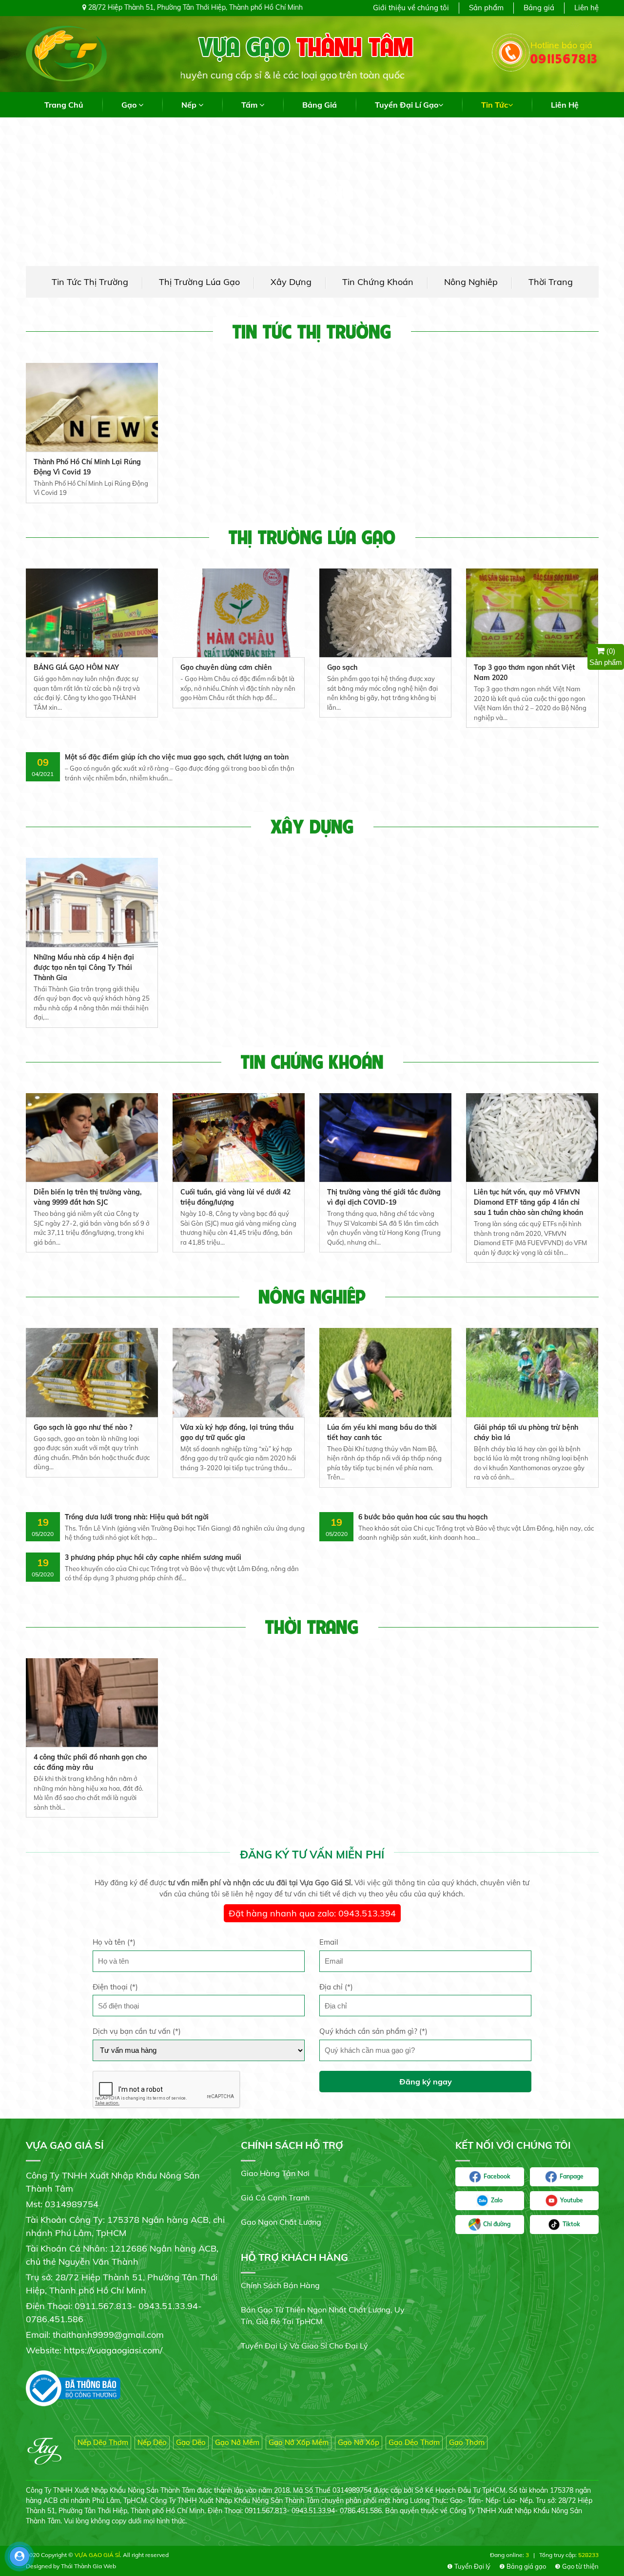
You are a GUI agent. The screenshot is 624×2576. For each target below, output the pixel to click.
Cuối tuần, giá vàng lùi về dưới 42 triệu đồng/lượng (235, 1197)
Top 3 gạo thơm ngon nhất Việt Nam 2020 (524, 672)
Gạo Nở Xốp (359, 2442)
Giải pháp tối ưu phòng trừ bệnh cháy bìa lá (526, 1432)
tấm (250, 105)
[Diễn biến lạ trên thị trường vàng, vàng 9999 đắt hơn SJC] (92, 1137)
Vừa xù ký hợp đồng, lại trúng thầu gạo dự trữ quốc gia (237, 1432)
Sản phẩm (486, 8)
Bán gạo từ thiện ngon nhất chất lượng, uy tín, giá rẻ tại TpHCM (323, 2315)
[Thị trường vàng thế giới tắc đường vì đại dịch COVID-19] (385, 1137)
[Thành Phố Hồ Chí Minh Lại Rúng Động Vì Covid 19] (92, 407)
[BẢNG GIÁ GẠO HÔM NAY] (92, 612)
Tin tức (495, 105)
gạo (130, 105)
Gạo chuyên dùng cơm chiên (226, 667)
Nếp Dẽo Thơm (103, 2442)
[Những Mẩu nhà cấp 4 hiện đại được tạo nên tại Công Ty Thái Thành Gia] (92, 902)
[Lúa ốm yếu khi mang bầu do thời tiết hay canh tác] (385, 1372)
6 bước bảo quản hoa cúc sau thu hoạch (423, 1517)
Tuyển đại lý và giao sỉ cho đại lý (304, 2346)
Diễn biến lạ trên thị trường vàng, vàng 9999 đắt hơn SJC (88, 1197)
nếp (190, 105)
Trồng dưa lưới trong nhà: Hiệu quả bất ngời (137, 1517)
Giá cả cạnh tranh (275, 2197)
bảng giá (320, 105)
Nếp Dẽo (152, 2442)
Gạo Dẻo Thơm (414, 2442)
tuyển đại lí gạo (407, 105)
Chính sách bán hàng (280, 2285)
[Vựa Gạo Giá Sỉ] (66, 53)
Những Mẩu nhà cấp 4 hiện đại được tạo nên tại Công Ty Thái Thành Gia (84, 967)
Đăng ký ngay (426, 2082)
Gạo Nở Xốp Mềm (299, 2442)
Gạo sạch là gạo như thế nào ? (83, 1427)
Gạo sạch (342, 667)
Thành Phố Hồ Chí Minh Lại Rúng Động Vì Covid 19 (87, 467)
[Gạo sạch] (385, 612)
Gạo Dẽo (191, 2442)
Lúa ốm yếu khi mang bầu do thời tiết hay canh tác (382, 1432)
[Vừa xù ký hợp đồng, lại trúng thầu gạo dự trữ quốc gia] (239, 1372)
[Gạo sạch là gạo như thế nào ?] (92, 1372)
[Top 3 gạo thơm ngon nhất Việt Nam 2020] (532, 612)
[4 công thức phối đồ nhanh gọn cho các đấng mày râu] (92, 1702)
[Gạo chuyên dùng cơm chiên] (239, 612)
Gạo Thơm (467, 2442)
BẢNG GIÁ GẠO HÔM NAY (76, 667)
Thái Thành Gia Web (88, 2566)
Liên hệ (586, 8)
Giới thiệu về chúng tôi (411, 8)
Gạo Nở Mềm (237, 2442)
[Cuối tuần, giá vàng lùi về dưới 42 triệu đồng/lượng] (239, 1137)
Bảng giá (539, 8)
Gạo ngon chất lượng (281, 2222)
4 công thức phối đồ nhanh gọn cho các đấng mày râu (90, 1762)
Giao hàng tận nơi (275, 2173)
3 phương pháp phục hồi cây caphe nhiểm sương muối (153, 1557)
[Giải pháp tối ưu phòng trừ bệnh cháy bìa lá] (532, 1372)
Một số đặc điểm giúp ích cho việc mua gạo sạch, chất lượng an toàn (177, 757)
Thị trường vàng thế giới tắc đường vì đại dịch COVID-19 (384, 1197)
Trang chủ (64, 105)
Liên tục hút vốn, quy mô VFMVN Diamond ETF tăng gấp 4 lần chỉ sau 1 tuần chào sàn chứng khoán (528, 1202)
